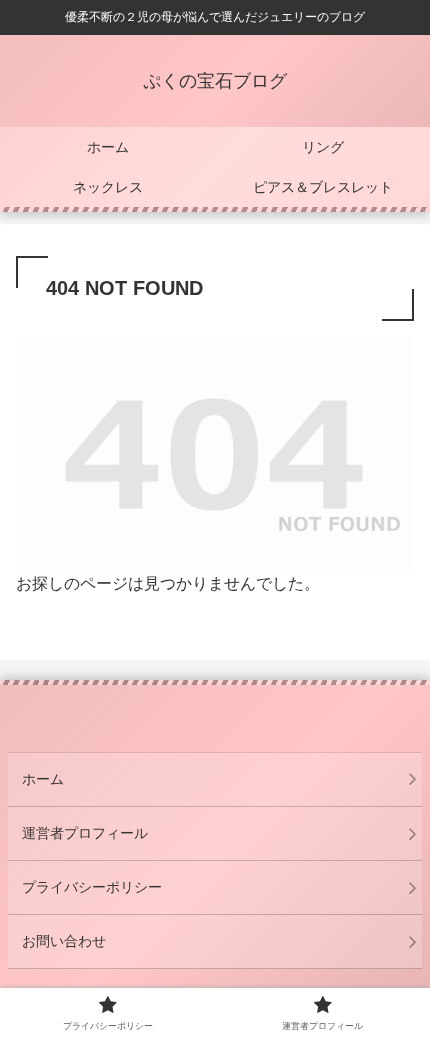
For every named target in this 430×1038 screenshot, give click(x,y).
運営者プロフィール (85, 833)
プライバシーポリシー (92, 887)
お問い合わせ (64, 941)
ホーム (43, 779)
